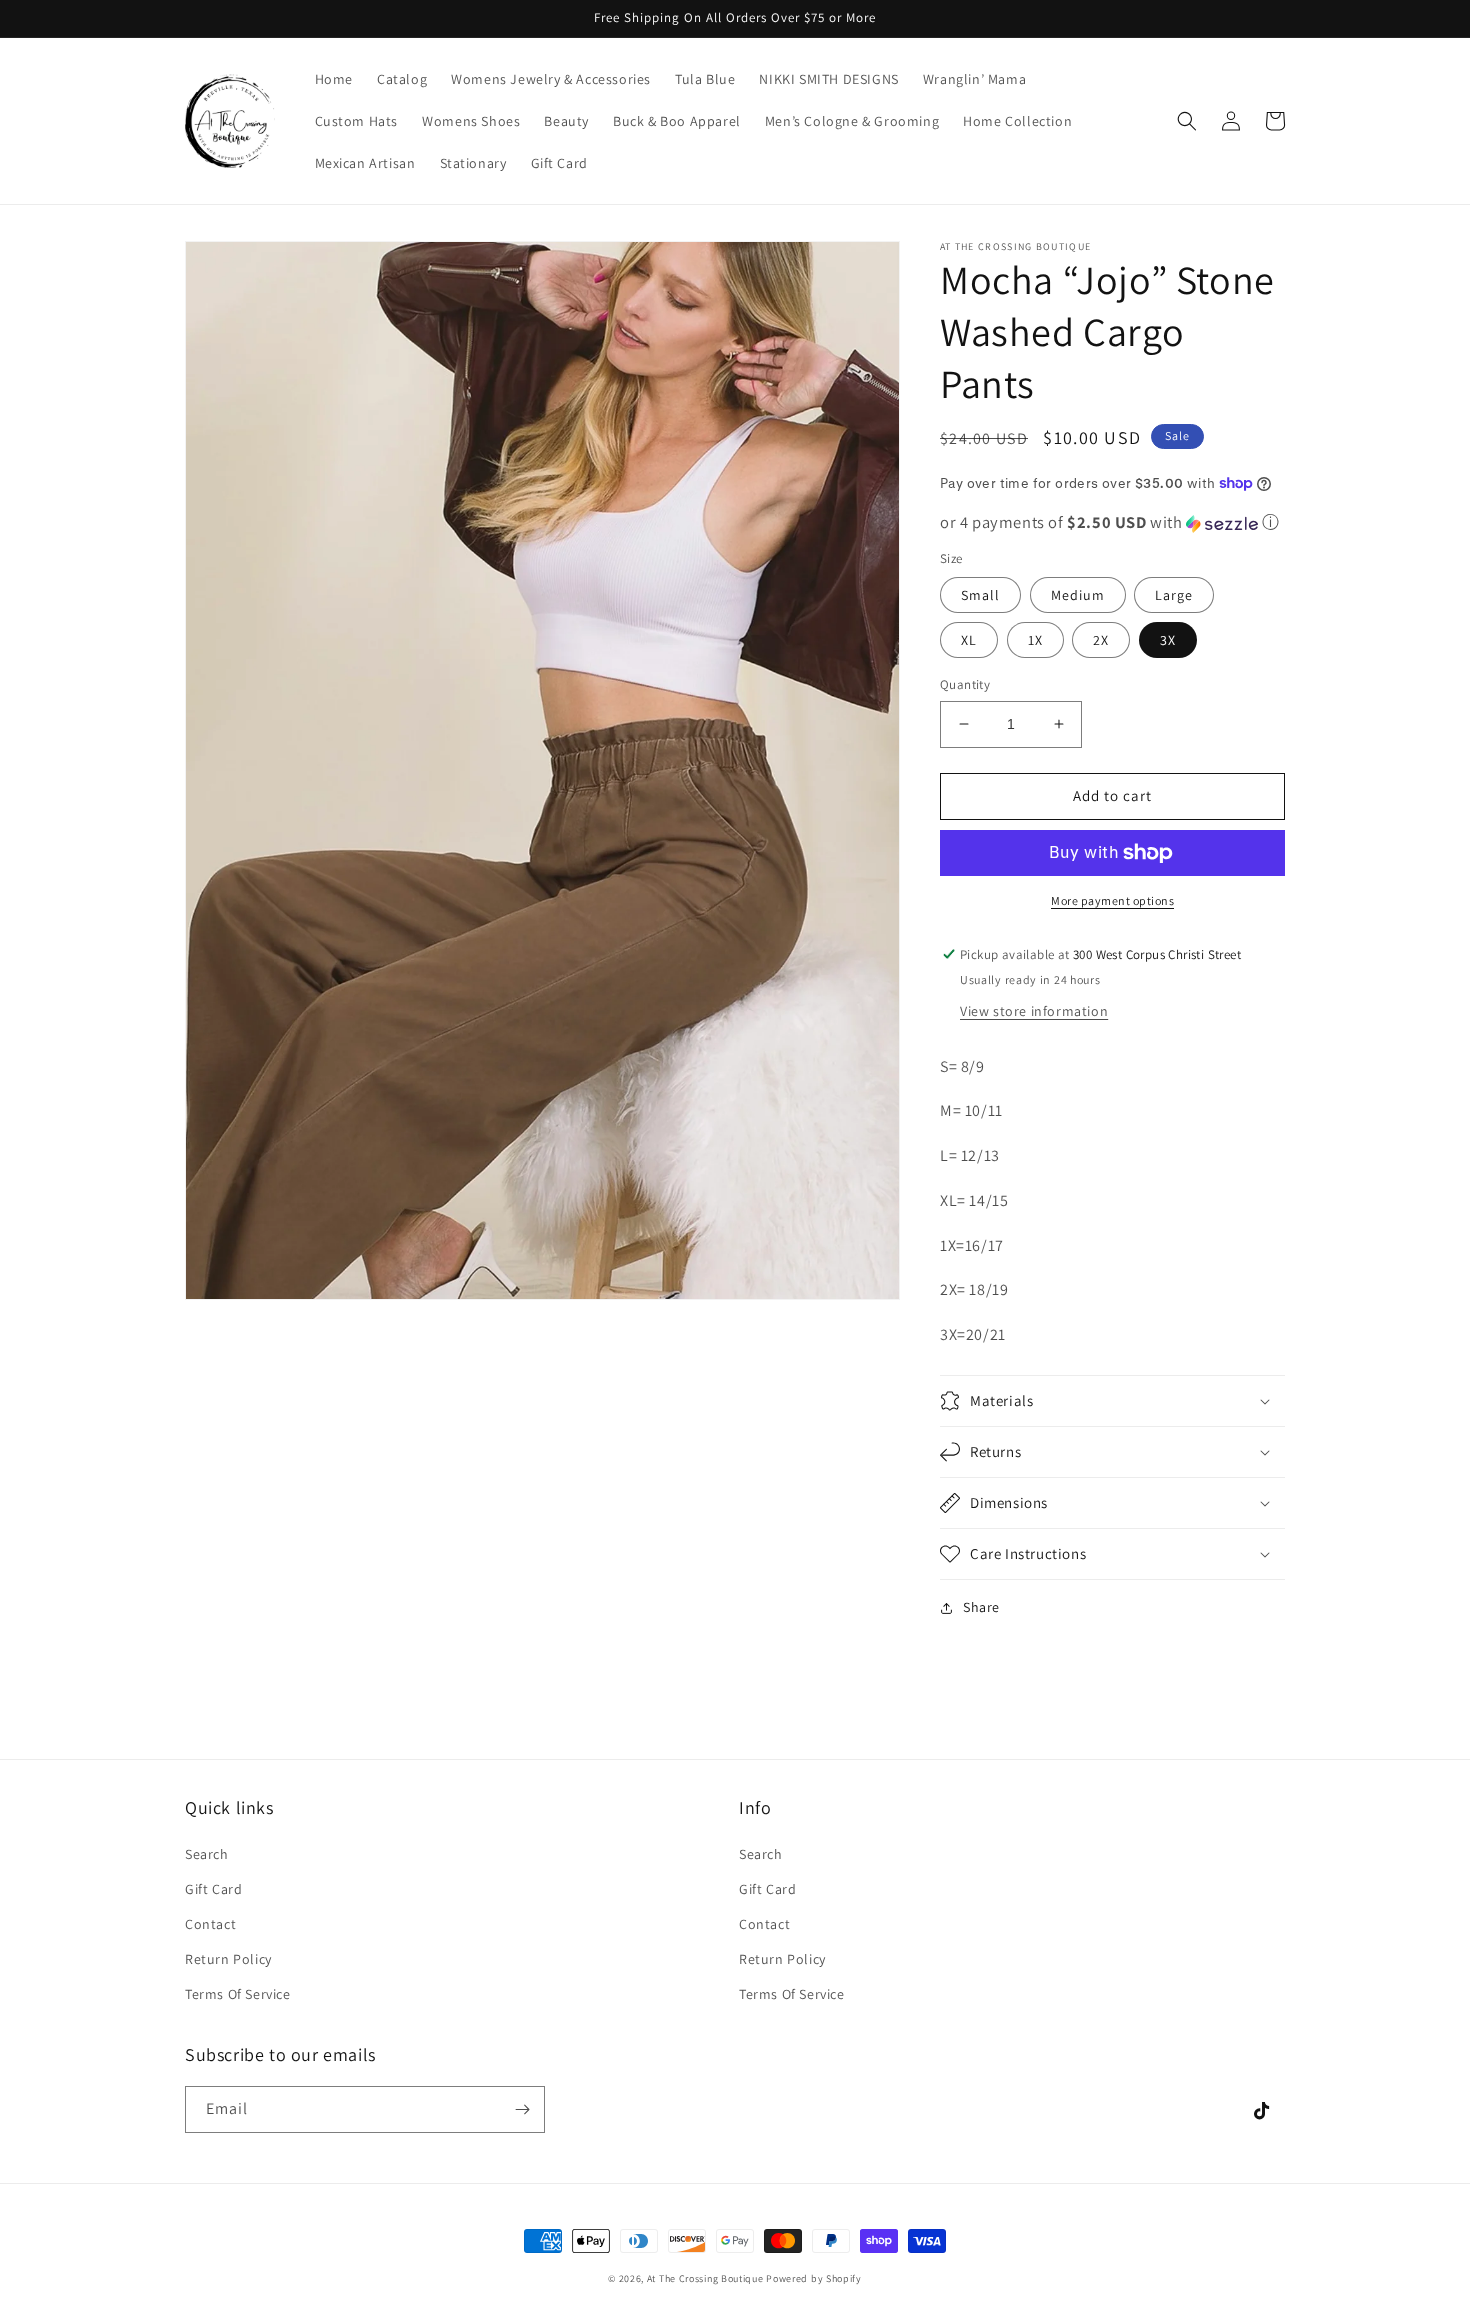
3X (1168, 640)
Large (1174, 595)
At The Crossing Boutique (705, 2278)
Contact (210, 1924)
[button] (1187, 121)
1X (1035, 640)
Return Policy (228, 1959)
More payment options (1112, 900)
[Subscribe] (522, 2109)
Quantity (965, 684)
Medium (1078, 595)
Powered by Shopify (814, 2278)
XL (969, 640)
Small (980, 595)
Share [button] (981, 1607)
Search (207, 1854)
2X (1101, 640)
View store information (1034, 1011)
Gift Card (213, 1889)
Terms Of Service (238, 1994)
